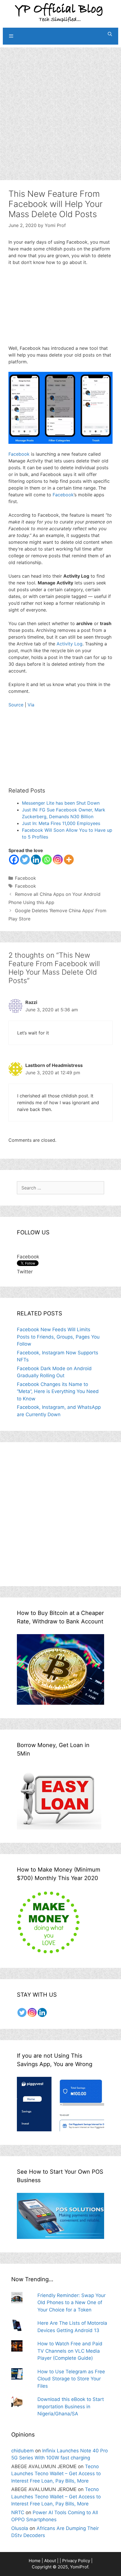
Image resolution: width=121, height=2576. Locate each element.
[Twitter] (25, 860)
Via (31, 705)
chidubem (23, 2451)
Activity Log (70, 644)
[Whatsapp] (47, 860)
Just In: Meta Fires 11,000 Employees (61, 823)
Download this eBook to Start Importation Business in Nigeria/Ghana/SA (71, 2406)
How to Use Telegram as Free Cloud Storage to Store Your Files (71, 2379)
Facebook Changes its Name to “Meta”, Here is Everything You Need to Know (58, 1391)
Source (16, 705)
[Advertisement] (60, 108)
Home (35, 2561)
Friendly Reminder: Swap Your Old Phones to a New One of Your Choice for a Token (71, 2303)
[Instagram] (58, 860)
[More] (69, 860)
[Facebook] (14, 860)
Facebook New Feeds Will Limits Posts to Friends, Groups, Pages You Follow (58, 1337)
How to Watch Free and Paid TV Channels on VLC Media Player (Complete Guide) (70, 2351)
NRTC (18, 2512)
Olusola (20, 2528)
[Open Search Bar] (110, 34)
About (50, 2561)
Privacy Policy (76, 2561)
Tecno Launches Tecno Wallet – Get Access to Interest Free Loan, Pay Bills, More (56, 2474)
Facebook (19, 454)
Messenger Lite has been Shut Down (61, 803)
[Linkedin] (36, 860)
